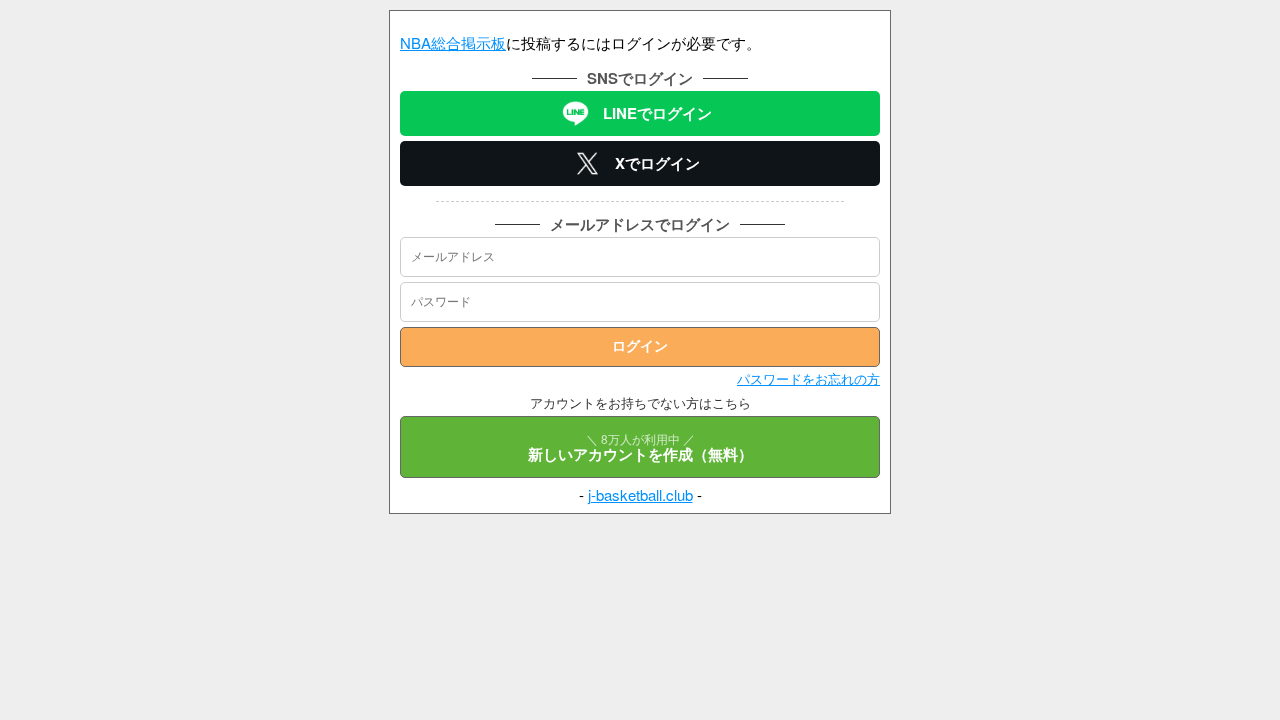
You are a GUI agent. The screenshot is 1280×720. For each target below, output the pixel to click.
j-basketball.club (640, 494)
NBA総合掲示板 (453, 42)
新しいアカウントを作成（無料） (640, 447)
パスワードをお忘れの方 (808, 378)
